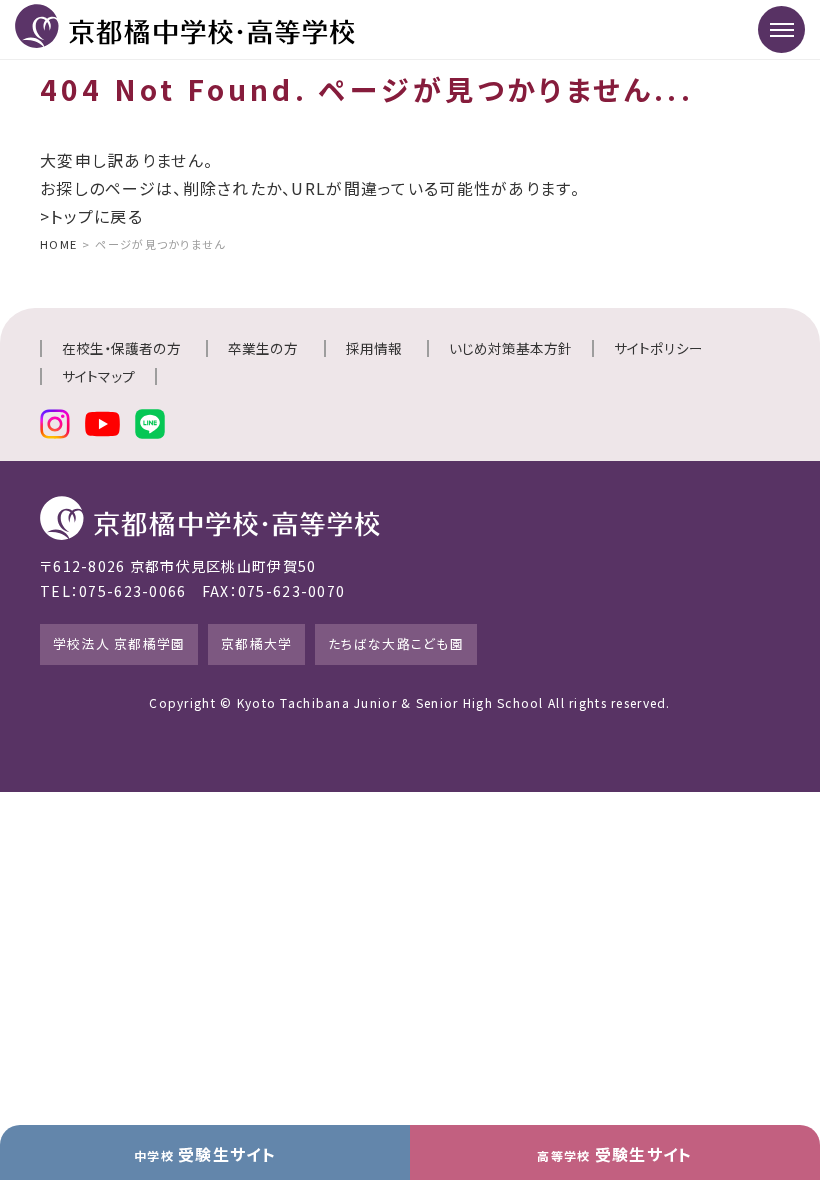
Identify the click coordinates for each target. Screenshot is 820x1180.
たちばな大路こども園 (396, 643)
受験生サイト (205, 1154)
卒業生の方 (263, 348)
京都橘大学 (256, 643)
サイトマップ (98, 376)
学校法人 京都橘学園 (119, 643)
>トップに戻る (91, 216)
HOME (58, 244)
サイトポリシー (658, 348)
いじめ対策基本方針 (510, 348)
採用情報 (374, 348)
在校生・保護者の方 (121, 348)
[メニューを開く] (781, 29)
